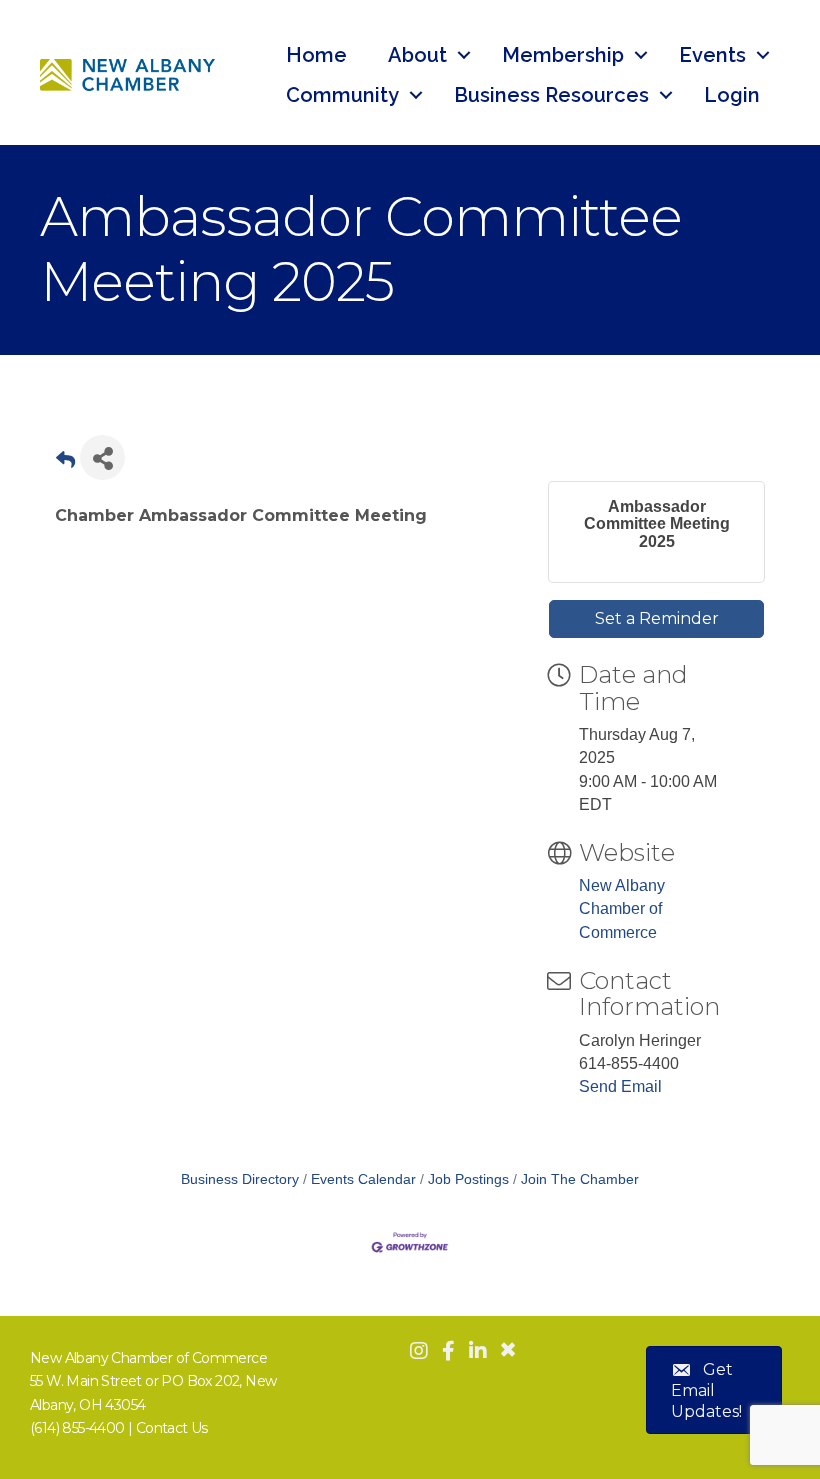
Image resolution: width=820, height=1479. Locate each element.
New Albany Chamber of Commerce (622, 908)
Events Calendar (363, 1179)
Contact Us (172, 1428)
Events (712, 55)
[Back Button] (65, 463)
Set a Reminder (657, 618)
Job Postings (468, 1179)
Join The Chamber (580, 1179)
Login (732, 95)
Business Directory (240, 1179)
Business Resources (551, 95)
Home (316, 55)
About (417, 55)
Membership (563, 55)
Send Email (620, 1086)
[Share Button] (102, 457)
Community (342, 95)
